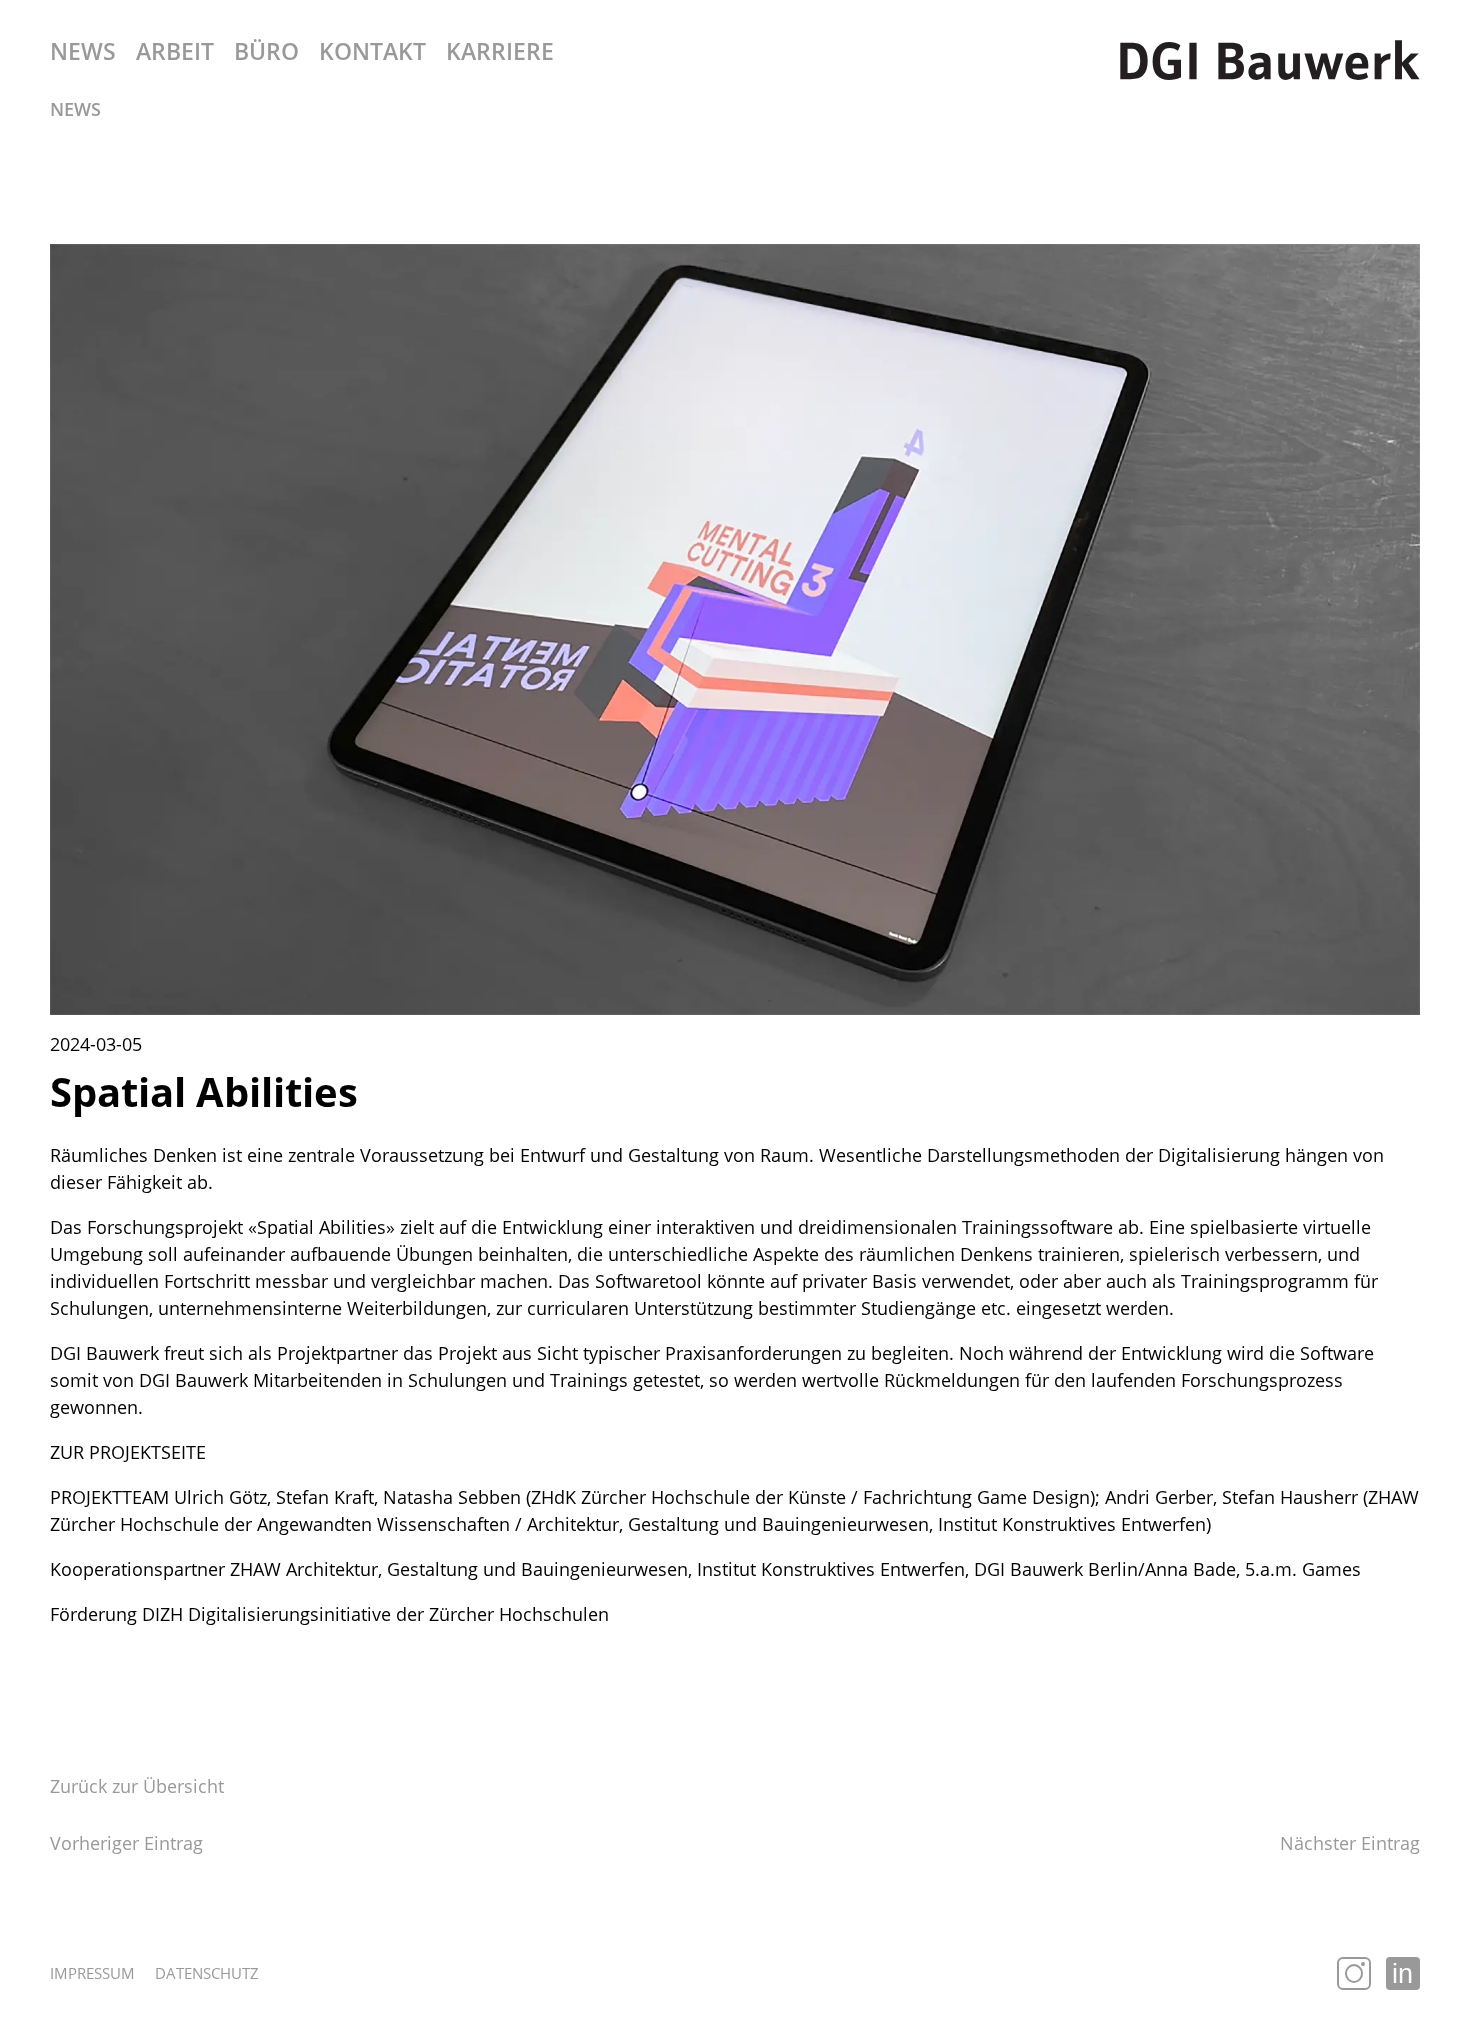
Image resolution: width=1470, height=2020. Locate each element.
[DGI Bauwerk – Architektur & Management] (1270, 60)
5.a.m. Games (1303, 1569)
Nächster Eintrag (1350, 1843)
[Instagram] (1354, 1973)
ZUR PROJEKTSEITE (128, 1452)
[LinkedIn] (1403, 1973)
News (75, 109)
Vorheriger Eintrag (126, 1843)
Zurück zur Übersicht (137, 1786)
